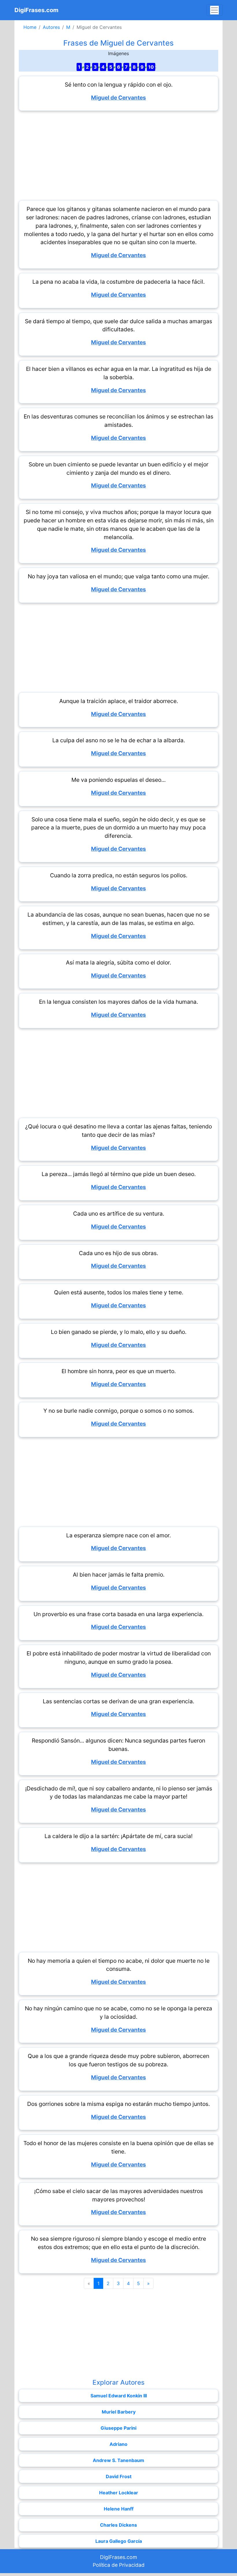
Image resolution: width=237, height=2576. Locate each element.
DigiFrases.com (36, 10)
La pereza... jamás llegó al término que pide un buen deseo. (119, 1174)
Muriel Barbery (119, 2412)
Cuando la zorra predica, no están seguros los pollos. (119, 875)
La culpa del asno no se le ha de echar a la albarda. (119, 740)
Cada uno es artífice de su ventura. (119, 1214)
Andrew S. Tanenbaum (118, 2460)
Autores (51, 27)
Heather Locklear (119, 2493)
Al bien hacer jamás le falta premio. (119, 1575)
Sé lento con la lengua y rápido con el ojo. (119, 85)
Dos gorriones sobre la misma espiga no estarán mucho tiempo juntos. (118, 2104)
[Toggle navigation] (214, 10)
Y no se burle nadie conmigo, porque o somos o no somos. (119, 1411)
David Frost (119, 2476)
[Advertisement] (118, 156)
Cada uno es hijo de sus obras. (118, 1253)
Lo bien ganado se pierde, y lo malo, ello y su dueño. (119, 1332)
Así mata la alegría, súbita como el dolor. (118, 962)
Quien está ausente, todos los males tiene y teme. (119, 1292)
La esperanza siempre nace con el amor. (118, 1535)
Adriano (118, 2444)
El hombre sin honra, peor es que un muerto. (119, 1371)
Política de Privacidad (119, 2565)
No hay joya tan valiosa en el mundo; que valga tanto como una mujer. (118, 576)
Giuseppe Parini (118, 2428)
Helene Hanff (119, 2509)
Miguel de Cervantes (118, 98)
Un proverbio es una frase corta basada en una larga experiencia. (118, 1614)
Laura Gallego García (119, 2541)
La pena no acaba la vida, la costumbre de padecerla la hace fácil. (118, 282)
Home (30, 27)
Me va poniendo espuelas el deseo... (118, 780)
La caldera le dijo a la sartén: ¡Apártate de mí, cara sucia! (118, 1836)
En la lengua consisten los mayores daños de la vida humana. (118, 1002)
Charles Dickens (118, 2525)
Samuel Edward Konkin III (119, 2396)
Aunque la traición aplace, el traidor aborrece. (119, 701)
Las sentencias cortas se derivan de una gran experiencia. (118, 1701)
